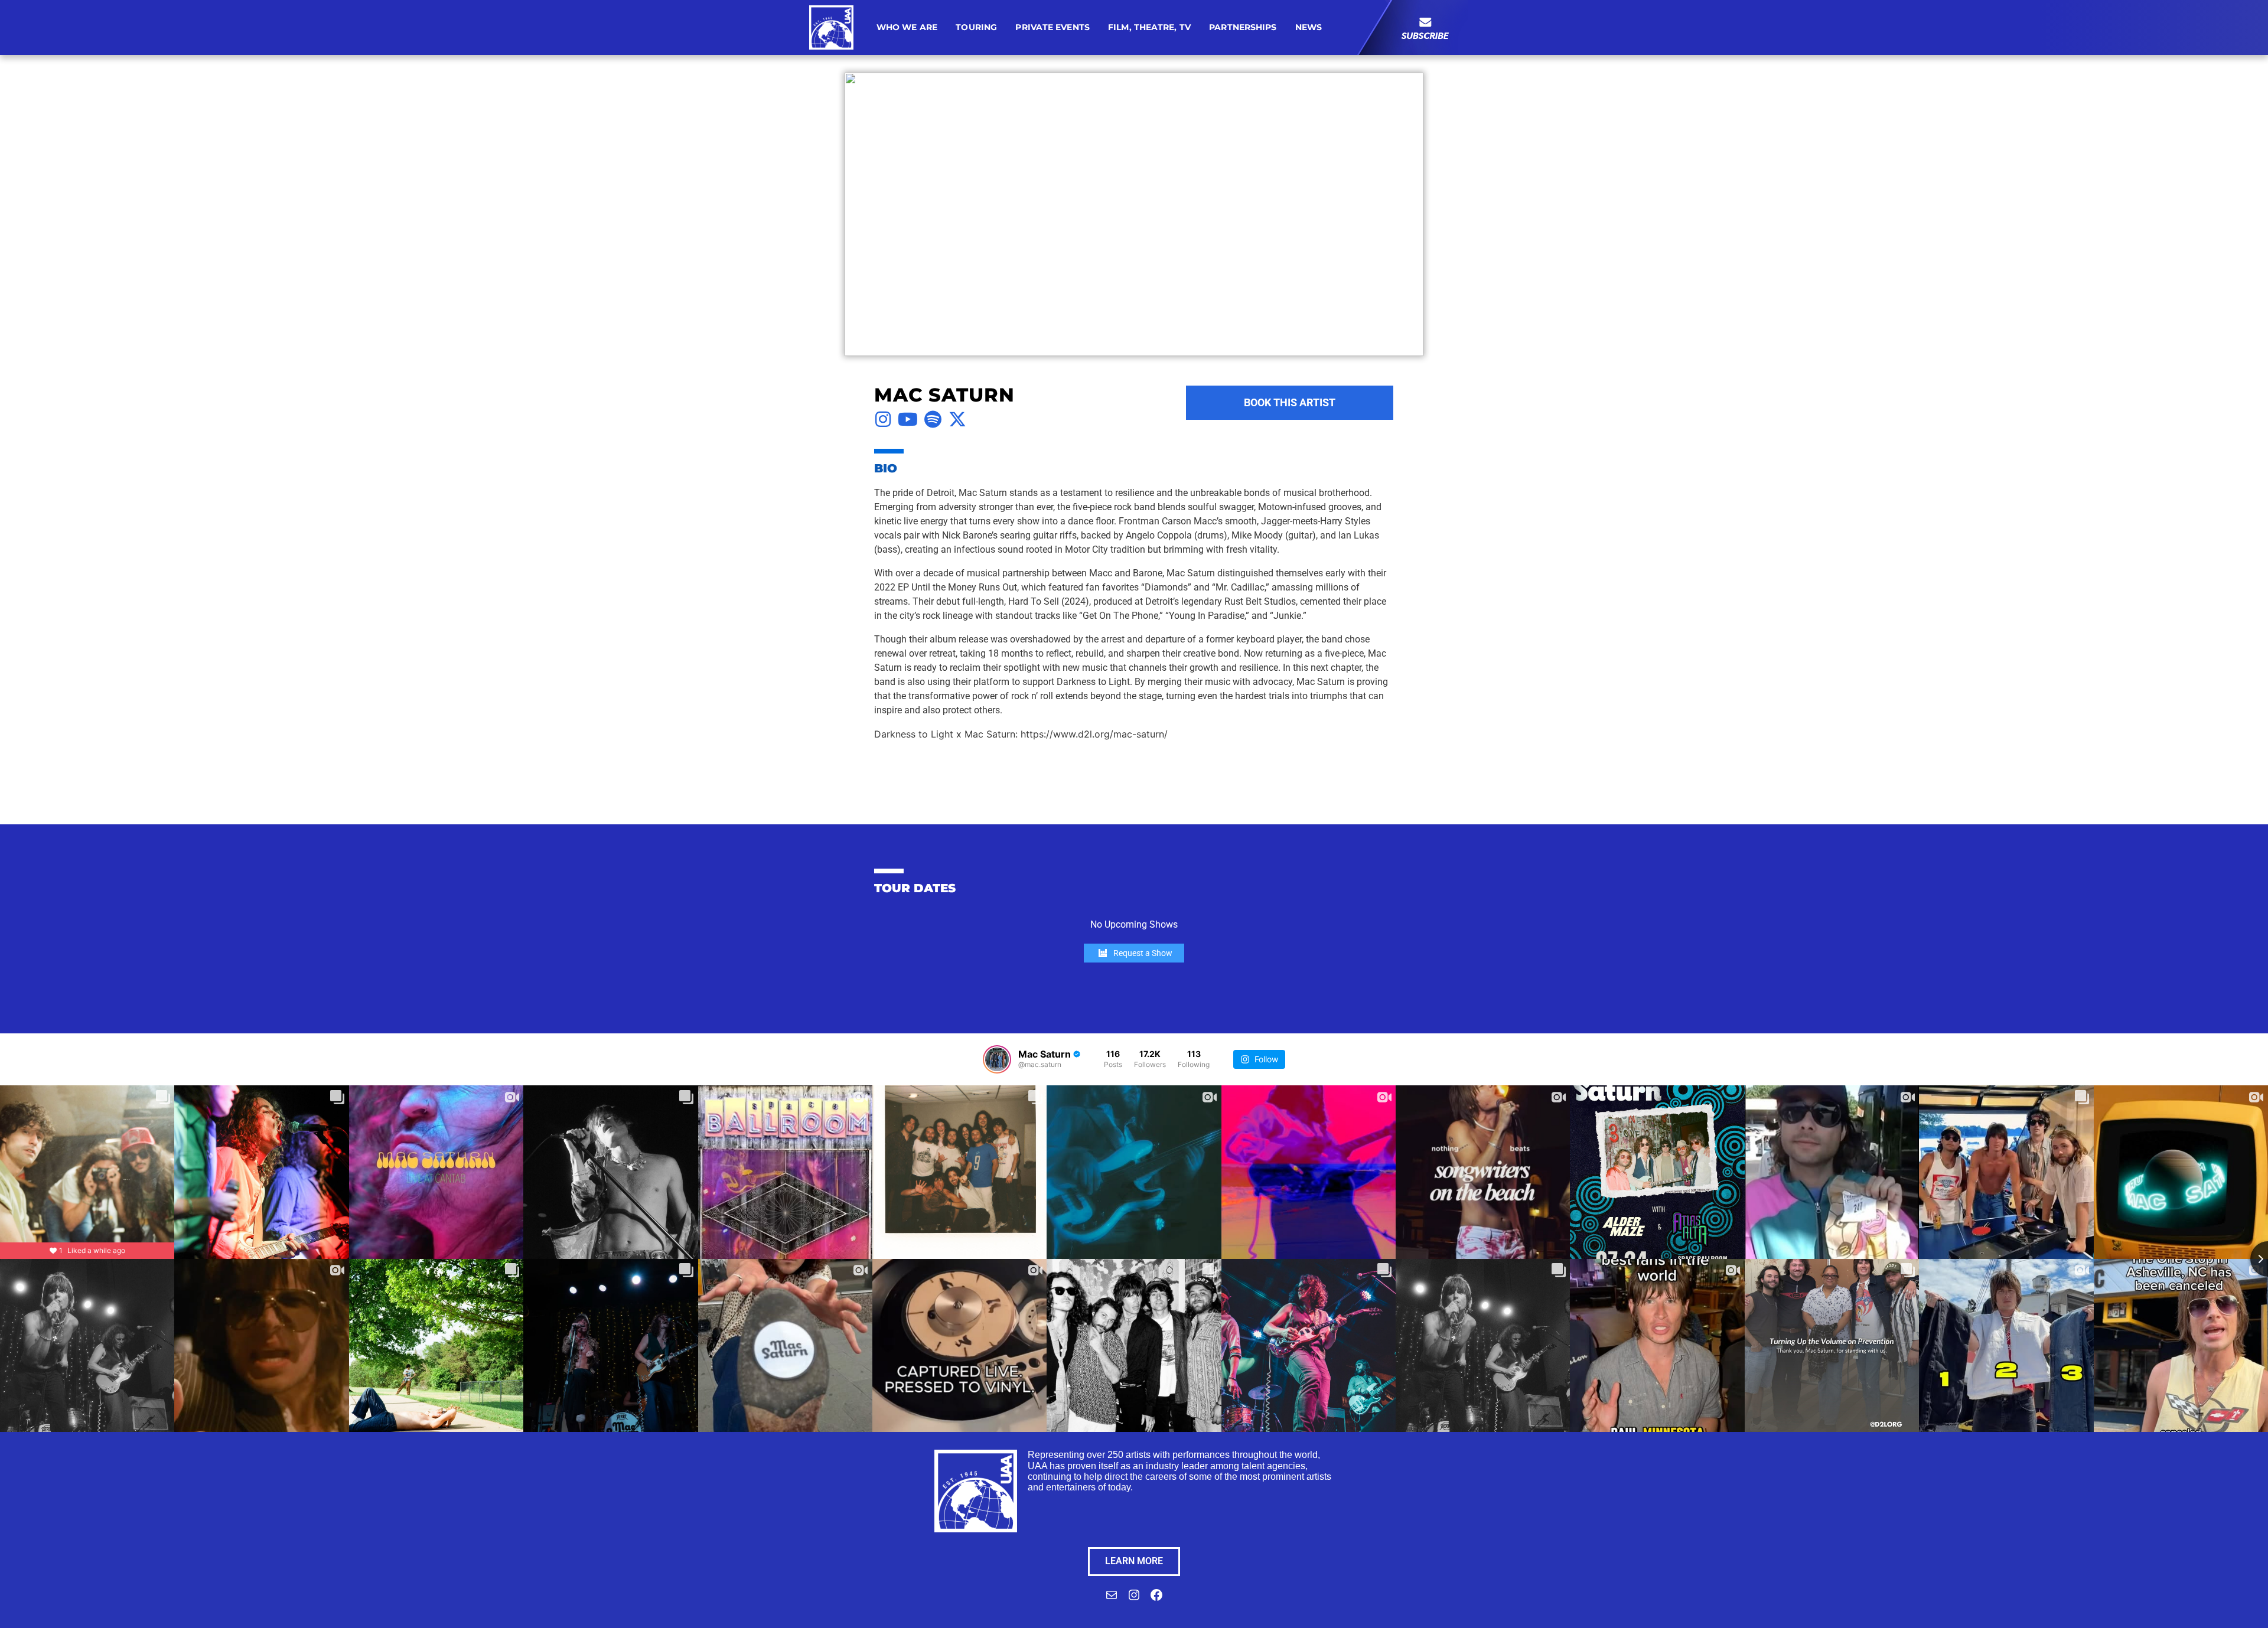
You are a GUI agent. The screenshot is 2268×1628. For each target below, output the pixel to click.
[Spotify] (933, 419)
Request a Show (1143, 953)
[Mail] (1112, 1599)
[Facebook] (1156, 1599)
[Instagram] (883, 419)
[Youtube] (908, 419)
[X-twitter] (957, 419)
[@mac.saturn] (997, 1059)
